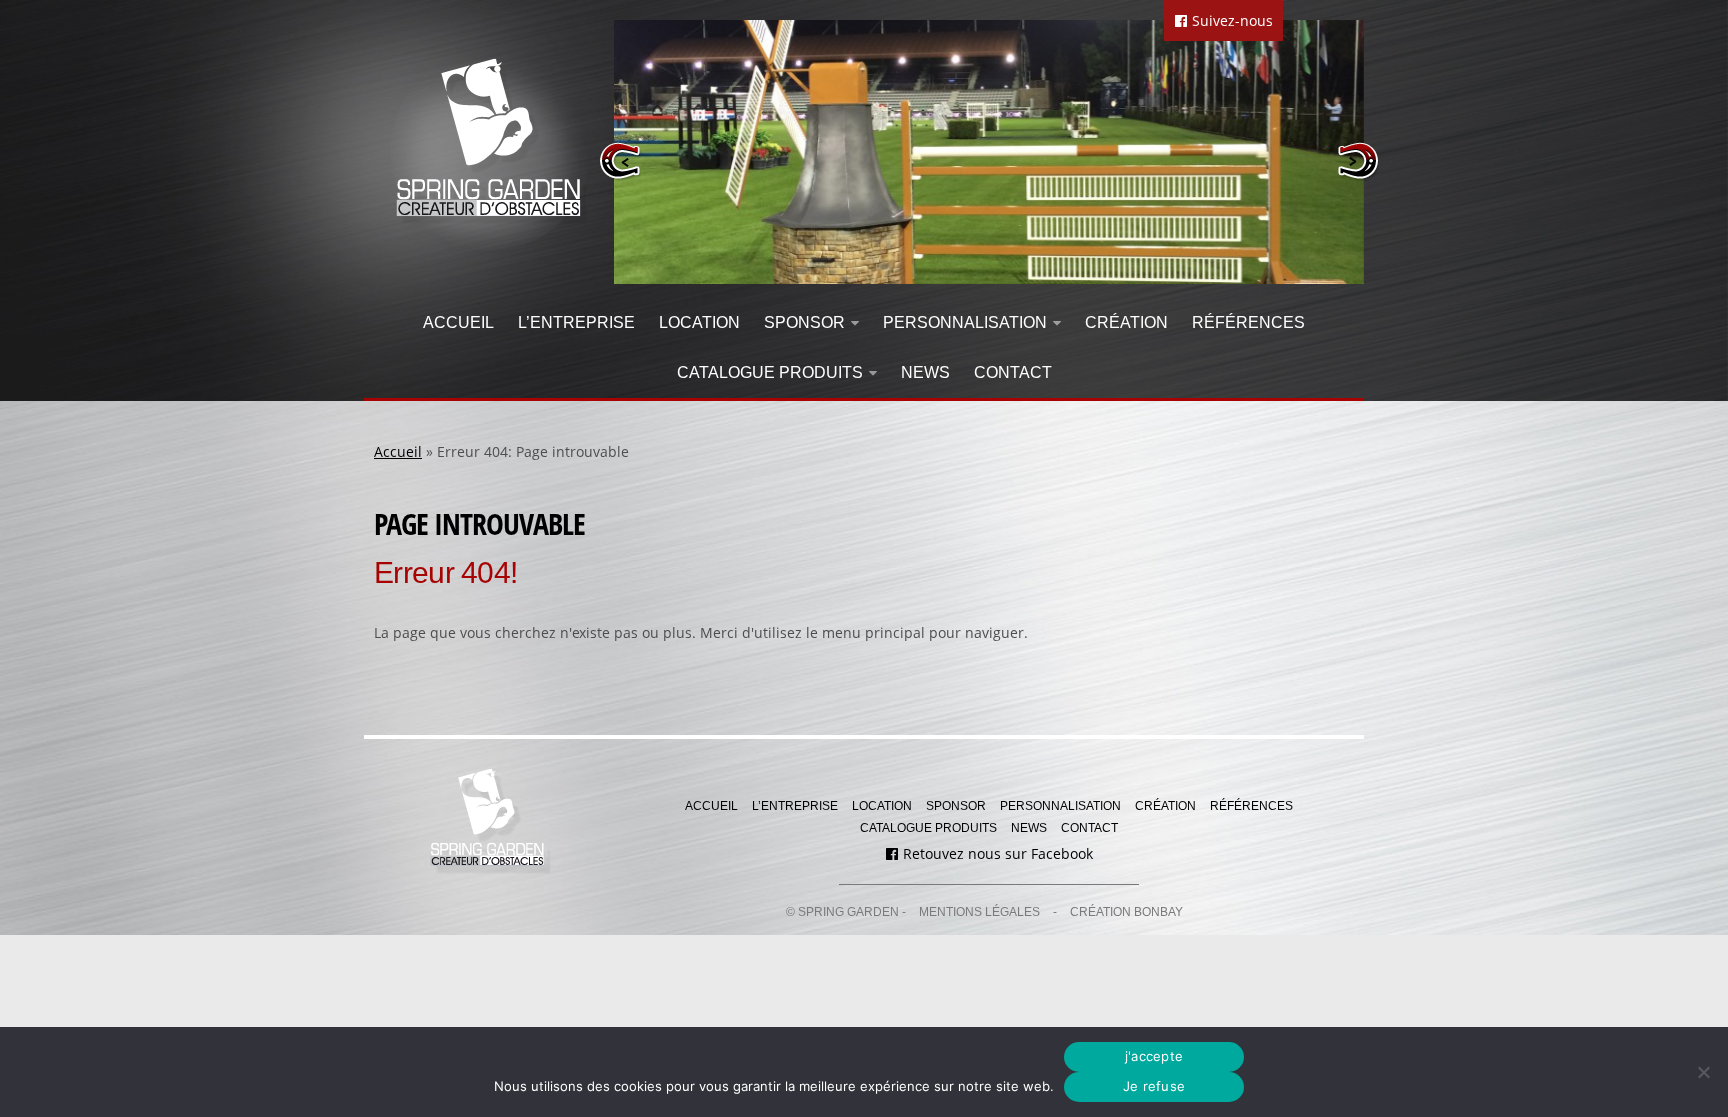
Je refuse (1154, 1086)
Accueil (458, 322)
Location (699, 322)
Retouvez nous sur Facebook (996, 853)
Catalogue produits (770, 372)
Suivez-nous (1230, 20)
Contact (1013, 372)
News (925, 372)
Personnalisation (965, 322)
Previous (620, 160)
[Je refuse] (1703, 1072)
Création (1126, 322)
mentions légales (979, 912)
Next (1357, 160)
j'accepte (1154, 1056)
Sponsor (804, 322)
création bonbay (1126, 912)
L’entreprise (576, 322)
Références (1248, 322)
